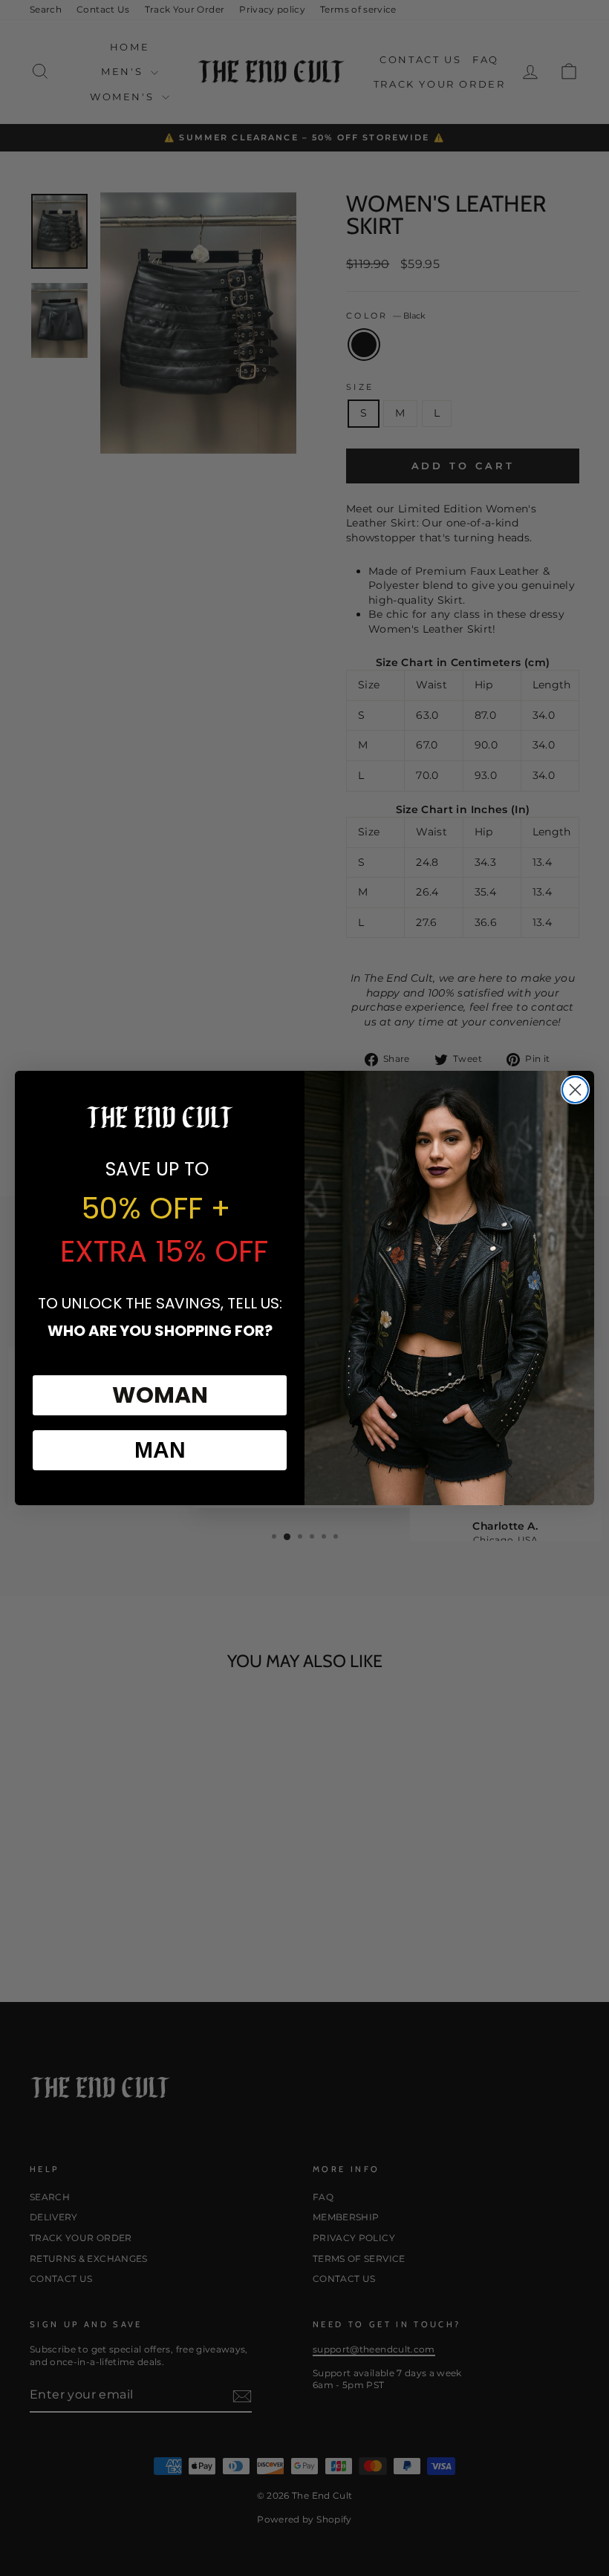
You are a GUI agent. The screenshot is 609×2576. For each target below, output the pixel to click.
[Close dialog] (575, 1090)
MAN (160, 1450)
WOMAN (160, 1395)
